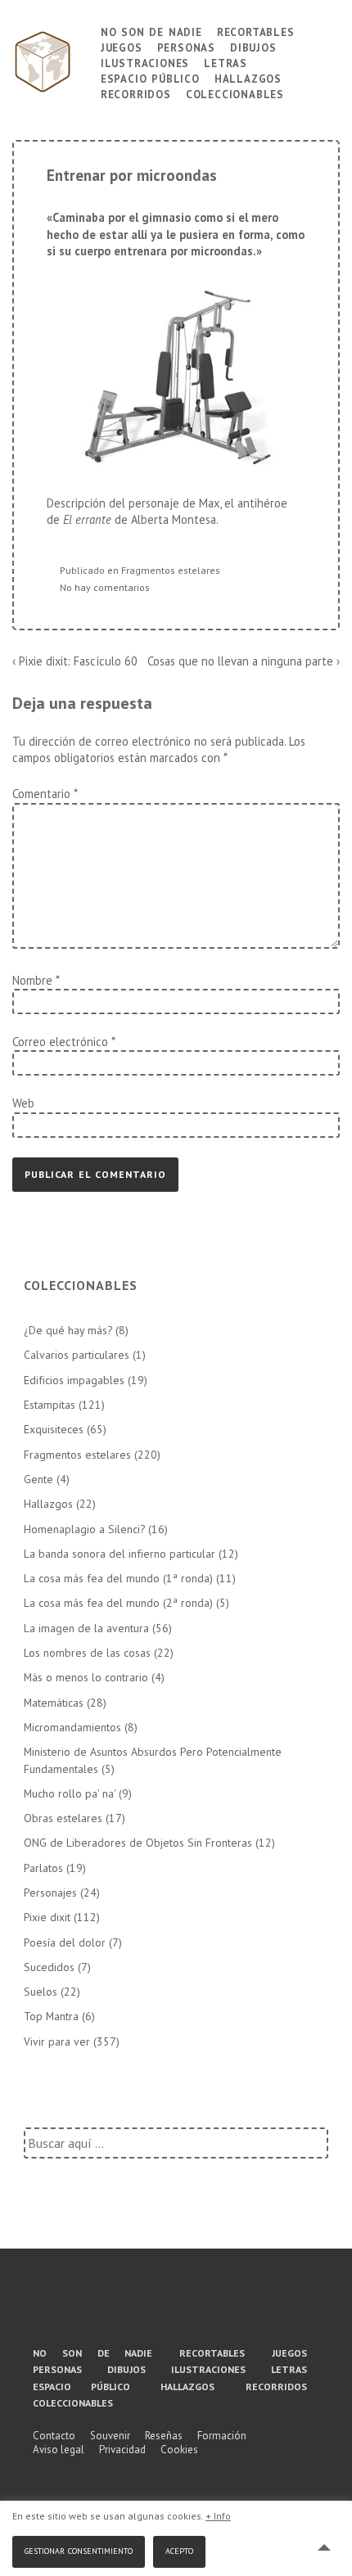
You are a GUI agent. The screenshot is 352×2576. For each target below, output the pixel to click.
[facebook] (110, 2307)
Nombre (32, 980)
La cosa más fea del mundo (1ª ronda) (118, 1578)
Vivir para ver (57, 2041)
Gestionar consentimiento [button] (79, 2549)
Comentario (45, 794)
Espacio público (150, 77)
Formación (222, 2436)
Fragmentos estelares (171, 570)
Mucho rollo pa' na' (70, 1793)
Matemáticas (54, 1703)
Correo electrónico (60, 1042)
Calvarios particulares (77, 1355)
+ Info (218, 2516)
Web (23, 1103)
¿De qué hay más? (68, 1330)
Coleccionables (235, 93)
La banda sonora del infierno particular (120, 1554)
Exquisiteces (54, 1429)
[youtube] (169, 2307)
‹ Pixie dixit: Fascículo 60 (75, 661)
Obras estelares (63, 1818)
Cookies (179, 2450)
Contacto (54, 2436)
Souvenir (110, 2436)
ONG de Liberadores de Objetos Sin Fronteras (138, 1843)
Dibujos (253, 46)
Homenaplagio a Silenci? (84, 1529)
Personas (186, 46)
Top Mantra (51, 2016)
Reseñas (164, 2436)
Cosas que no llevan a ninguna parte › (244, 661)
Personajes (50, 1893)
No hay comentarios (105, 587)
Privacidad (122, 2450)
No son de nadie (151, 31)
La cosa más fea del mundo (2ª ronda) (118, 1603)
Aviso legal (59, 2450)
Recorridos (136, 93)
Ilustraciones (145, 62)
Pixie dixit (47, 1917)
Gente (38, 1479)
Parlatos (43, 1868)
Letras (226, 62)
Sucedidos (49, 1967)
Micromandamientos (72, 1727)
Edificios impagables (74, 1380)
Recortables (256, 31)
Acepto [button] (179, 2549)
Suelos (41, 1992)
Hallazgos (248, 77)
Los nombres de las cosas (87, 1653)
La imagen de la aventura (86, 1628)
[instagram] (230, 2307)
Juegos (122, 46)
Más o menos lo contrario (86, 1677)
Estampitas (50, 1405)
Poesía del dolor (65, 1942)
